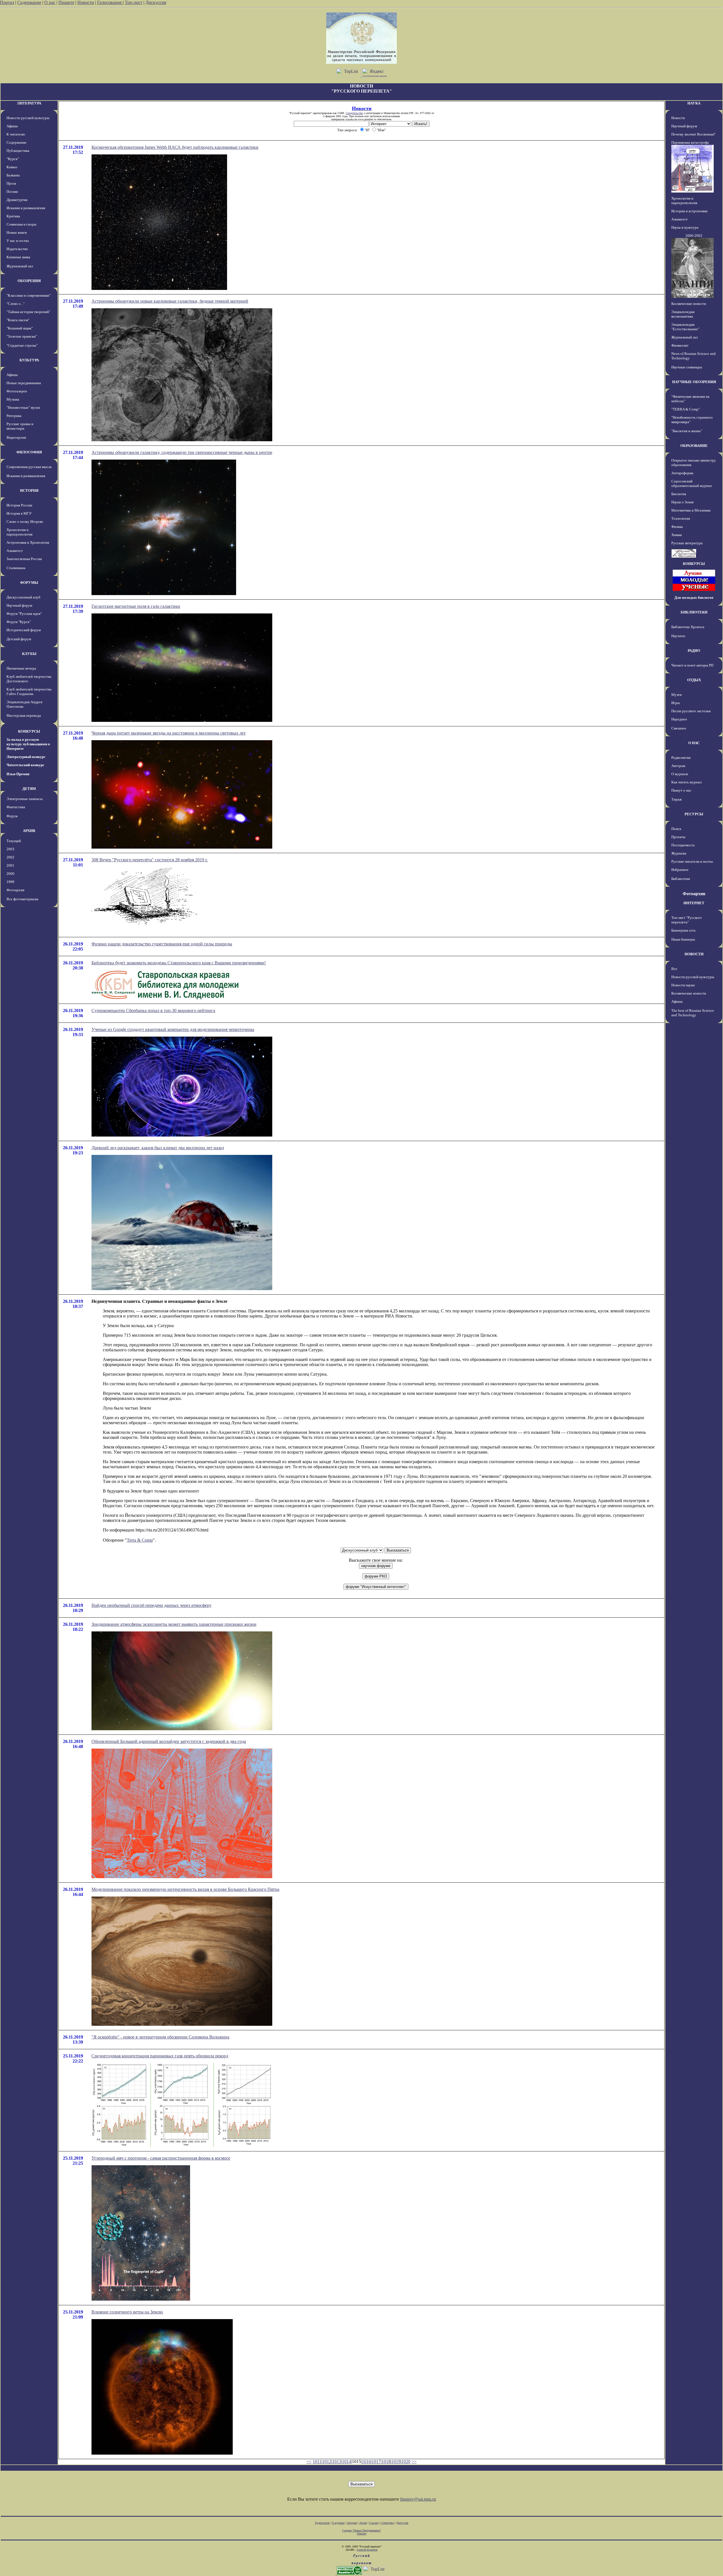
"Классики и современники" (29, 295)
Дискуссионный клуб (23, 597)
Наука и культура (685, 227)
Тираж (677, 799)
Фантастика (16, 807)
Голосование (110, 2)
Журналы (679, 853)
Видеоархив (16, 437)
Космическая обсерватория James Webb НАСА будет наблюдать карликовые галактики (175, 147)
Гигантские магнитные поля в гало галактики (136, 606)
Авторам (678, 766)
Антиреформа (682, 473)
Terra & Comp (140, 1540)
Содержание (29, 2)
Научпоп (678, 636)
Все (674, 969)
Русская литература (687, 543)
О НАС (694, 743)
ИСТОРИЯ (29, 490)
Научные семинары (687, 367)
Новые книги (17, 232)
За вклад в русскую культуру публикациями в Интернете (28, 744)
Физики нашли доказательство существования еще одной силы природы (162, 944)
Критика (13, 216)
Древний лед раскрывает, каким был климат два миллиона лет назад (158, 1148)
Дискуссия (156, 2)
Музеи (677, 695)
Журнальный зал (20, 266)
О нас (50, 2)
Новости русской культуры (28, 118)
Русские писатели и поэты (692, 861)
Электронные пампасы (25, 799)
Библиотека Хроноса (688, 627)
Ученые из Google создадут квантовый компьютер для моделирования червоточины (173, 1029)
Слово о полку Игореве (25, 522)
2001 (10, 865)
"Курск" (13, 159)
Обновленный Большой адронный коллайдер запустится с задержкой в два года (169, 1741)
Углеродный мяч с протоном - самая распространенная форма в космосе (161, 2158)
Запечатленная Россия (24, 559)
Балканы (13, 175)
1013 (337, 2462)
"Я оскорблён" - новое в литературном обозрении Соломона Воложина (160, 2037)
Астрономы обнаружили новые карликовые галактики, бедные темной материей (170, 301)
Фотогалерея (17, 391)
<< (309, 2462)
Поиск (676, 829)
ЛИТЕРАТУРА (29, 103)
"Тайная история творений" (28, 312)
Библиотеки (681, 879)
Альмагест (15, 551)
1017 (376, 2462)
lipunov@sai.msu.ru (418, 2499)
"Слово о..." (16, 304)
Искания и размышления (26, 208)
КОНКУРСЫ (29, 731)
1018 (386, 2462)
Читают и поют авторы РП (692, 665)
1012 (327, 2462)
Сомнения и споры (21, 224)
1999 (10, 882)
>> (414, 2462)
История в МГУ (19, 513)
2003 (10, 849)
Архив (363, 2523)
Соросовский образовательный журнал (692, 483)
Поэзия (12, 192)
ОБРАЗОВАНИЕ (694, 446)
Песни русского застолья (691, 711)
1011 (317, 2462)
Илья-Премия (18, 774)
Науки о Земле (683, 502)
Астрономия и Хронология (28, 542)
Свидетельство (354, 113)
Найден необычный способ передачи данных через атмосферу (152, 1605)
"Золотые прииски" (22, 336)
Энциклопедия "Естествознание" (685, 327)
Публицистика (18, 151)
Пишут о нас (681, 790)
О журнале (680, 774)
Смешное (679, 728)
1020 (406, 2462)
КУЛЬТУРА (29, 360)
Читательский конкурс (25, 765)
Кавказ (12, 167)
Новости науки (683, 985)
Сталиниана (16, 568)
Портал (7, 2)
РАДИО (694, 651)
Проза (11, 183)
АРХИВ (29, 831)
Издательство (17, 249)
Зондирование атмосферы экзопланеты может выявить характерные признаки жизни (174, 1624)
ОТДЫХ (694, 680)
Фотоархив (15, 890)
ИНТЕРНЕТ (694, 903)
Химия (677, 535)
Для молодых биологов (694, 597)
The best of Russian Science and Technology (693, 1013)
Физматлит (680, 345)
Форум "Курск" (19, 622)
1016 (366, 2462)
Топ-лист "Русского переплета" (687, 920)
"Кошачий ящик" (20, 328)
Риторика (14, 416)
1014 (347, 2462)
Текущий (14, 841)
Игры (676, 703)
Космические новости (689, 304)
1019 (396, 2462)
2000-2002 (694, 236)
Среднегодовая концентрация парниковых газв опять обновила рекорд (160, 2056)
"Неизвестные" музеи (23, 408)
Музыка (13, 399)
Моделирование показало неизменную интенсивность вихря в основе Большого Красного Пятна (185, 1889)
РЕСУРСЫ (694, 814)
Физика (677, 527)
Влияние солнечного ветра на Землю (127, 2312)
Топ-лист (134, 2)
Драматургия (17, 200)
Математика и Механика (691, 510)
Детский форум (19, 639)
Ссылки (374, 2523)
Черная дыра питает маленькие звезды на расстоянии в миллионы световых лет (169, 733)
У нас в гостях (18, 241)
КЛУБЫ (29, 654)
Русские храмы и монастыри (20, 426)
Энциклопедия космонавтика (683, 314)
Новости (86, 2)
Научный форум (19, 605)
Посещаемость (683, 845)
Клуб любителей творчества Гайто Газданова (29, 691)
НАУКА (694, 103)
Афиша (12, 126)
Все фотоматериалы (22, 899)
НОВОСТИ (694, 954)
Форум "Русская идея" (24, 614)
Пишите (66, 2)
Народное (679, 719)
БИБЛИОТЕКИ (694, 612)
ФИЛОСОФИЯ (29, 452)
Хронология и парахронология (19, 532)
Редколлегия (681, 758)
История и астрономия (689, 211)
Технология (681, 518)
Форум (12, 816)
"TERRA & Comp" (686, 409)
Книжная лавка (18, 257)
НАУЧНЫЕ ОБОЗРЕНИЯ (694, 382)
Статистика (387, 2523)
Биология (679, 494)
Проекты (678, 837)
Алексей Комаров (367, 2550)
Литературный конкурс (26, 757)
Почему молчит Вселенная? (693, 134)
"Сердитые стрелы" (22, 345)
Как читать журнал (686, 782)
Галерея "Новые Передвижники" (362, 2530)
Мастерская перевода (24, 715)
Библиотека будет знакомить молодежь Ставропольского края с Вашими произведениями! (179, 963)
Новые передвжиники (24, 383)
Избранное (680, 870)
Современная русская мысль (29, 467)
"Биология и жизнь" (687, 431)
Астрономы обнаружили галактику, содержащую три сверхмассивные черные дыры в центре (182, 452)
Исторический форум (24, 630)
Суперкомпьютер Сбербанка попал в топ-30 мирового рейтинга (153, 1010)
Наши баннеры (683, 939)
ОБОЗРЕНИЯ (29, 281)
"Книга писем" (18, 320)
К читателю (16, 134)
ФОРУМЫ (29, 583)
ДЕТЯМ (29, 789)
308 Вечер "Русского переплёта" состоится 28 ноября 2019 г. (150, 860)
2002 (10, 857)
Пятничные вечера (21, 668)
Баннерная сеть (683, 930)
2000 (10, 874)
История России (19, 505)
